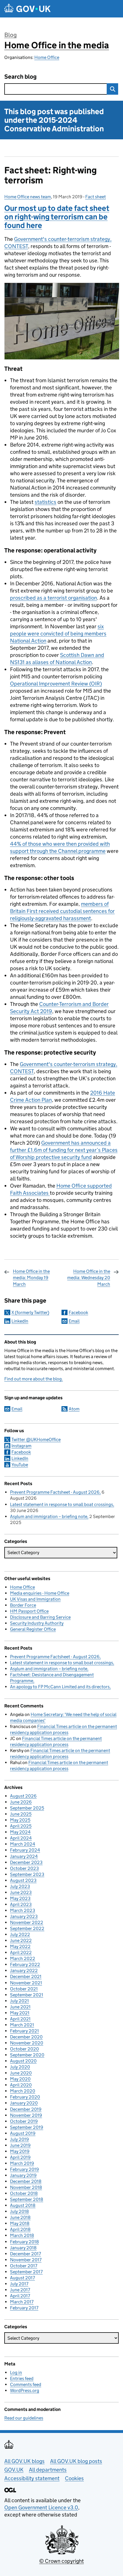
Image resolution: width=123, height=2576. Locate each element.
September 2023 (27, 1874)
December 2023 (26, 1862)
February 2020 (25, 2097)
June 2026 (21, 1802)
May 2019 (20, 2151)
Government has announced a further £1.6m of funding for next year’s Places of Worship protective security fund (64, 1150)
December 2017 (25, 2254)
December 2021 (26, 1976)
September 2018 (27, 2199)
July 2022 (20, 1934)
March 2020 (23, 2091)
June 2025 (21, 1814)
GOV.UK (14, 2470)
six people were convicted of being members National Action (58, 634)
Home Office (47, 57)
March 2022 (23, 1958)
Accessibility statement (32, 2478)
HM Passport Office (29, 1611)
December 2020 (26, 2037)
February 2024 (25, 1850)
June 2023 (21, 1892)
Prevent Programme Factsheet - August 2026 (55, 1492)
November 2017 (26, 2260)
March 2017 (22, 2302)
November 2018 (26, 2187)
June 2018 (20, 2217)
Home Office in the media (57, 45)
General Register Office (33, 1629)
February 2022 (25, 1964)
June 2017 (20, 2290)
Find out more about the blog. (34, 1379)
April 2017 (20, 2296)
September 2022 (27, 1928)
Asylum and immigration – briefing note (49, 1516)
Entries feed (22, 2378)
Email (74, 1321)
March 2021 (22, 2025)
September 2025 (27, 1808)
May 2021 (20, 2013)
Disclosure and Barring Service (40, 1617)
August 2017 (22, 2278)
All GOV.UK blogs (24, 2461)
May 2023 (20, 1898)
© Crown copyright (61, 2561)
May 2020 (20, 2079)
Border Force (23, 1605)
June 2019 (20, 2145)
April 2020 (21, 2085)
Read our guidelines (24, 2418)
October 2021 (24, 1989)
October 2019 (24, 2121)
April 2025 (21, 1826)
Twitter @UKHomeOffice (36, 1439)
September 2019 (27, 2127)
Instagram (21, 1446)
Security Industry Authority (37, 1623)
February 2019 (24, 2169)
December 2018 (26, 2181)
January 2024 (24, 1856)
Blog (10, 35)
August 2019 (23, 2133)
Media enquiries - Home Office (40, 1593)
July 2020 (20, 2067)
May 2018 (20, 2223)
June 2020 (21, 2073)
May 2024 (20, 1832)
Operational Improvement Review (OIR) (56, 684)
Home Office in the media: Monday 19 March (31, 1278)
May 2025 (20, 1820)
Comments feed (26, 2384)
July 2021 (19, 2001)
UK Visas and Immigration (35, 1599)
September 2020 (27, 2055)
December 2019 (26, 2109)
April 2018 (20, 2229)
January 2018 (23, 2248)
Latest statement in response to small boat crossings (61, 1504)
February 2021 (24, 2031)
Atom (74, 1409)
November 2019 (26, 2115)
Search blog (20, 77)
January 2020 (24, 2103)
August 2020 (23, 2061)
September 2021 (27, 1995)
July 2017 (19, 2284)
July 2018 (19, 2211)
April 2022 (21, 1952)
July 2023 (20, 1886)
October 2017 (24, 2266)
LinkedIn (20, 1321)
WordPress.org (25, 2390)
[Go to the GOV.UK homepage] (27, 9)
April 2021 (20, 2019)
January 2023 (24, 1916)
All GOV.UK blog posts (76, 2461)
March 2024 (23, 1844)
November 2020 (27, 2043)
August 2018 (23, 2205)
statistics (45, 502)
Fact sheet (96, 197)
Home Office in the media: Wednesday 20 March (89, 1278)
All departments (48, 2470)
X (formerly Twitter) (30, 1312)
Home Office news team (28, 197)
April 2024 (21, 1838)
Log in (16, 2372)
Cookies (74, 2478)
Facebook (78, 1312)
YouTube (20, 1465)
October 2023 (24, 1868)
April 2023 (21, 1904)
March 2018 (22, 2235)
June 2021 (20, 2007)
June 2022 (21, 1940)
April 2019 (20, 2157)
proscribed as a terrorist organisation (53, 598)
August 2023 (23, 1880)
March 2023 (23, 1910)
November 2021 (26, 1983)
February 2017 (24, 2308)
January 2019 (23, 2175)
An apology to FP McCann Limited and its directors (60, 1687)
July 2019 (19, 2139)
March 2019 (22, 2163)
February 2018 (24, 2242)
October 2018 (24, 2193)
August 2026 (23, 1796)
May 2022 (20, 1946)
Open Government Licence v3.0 (41, 2507)
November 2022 (27, 1922)
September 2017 (26, 2272)
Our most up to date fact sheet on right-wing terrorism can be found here (57, 217)
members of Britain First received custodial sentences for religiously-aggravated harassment (62, 911)
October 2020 (24, 2049)
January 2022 (24, 1970)
